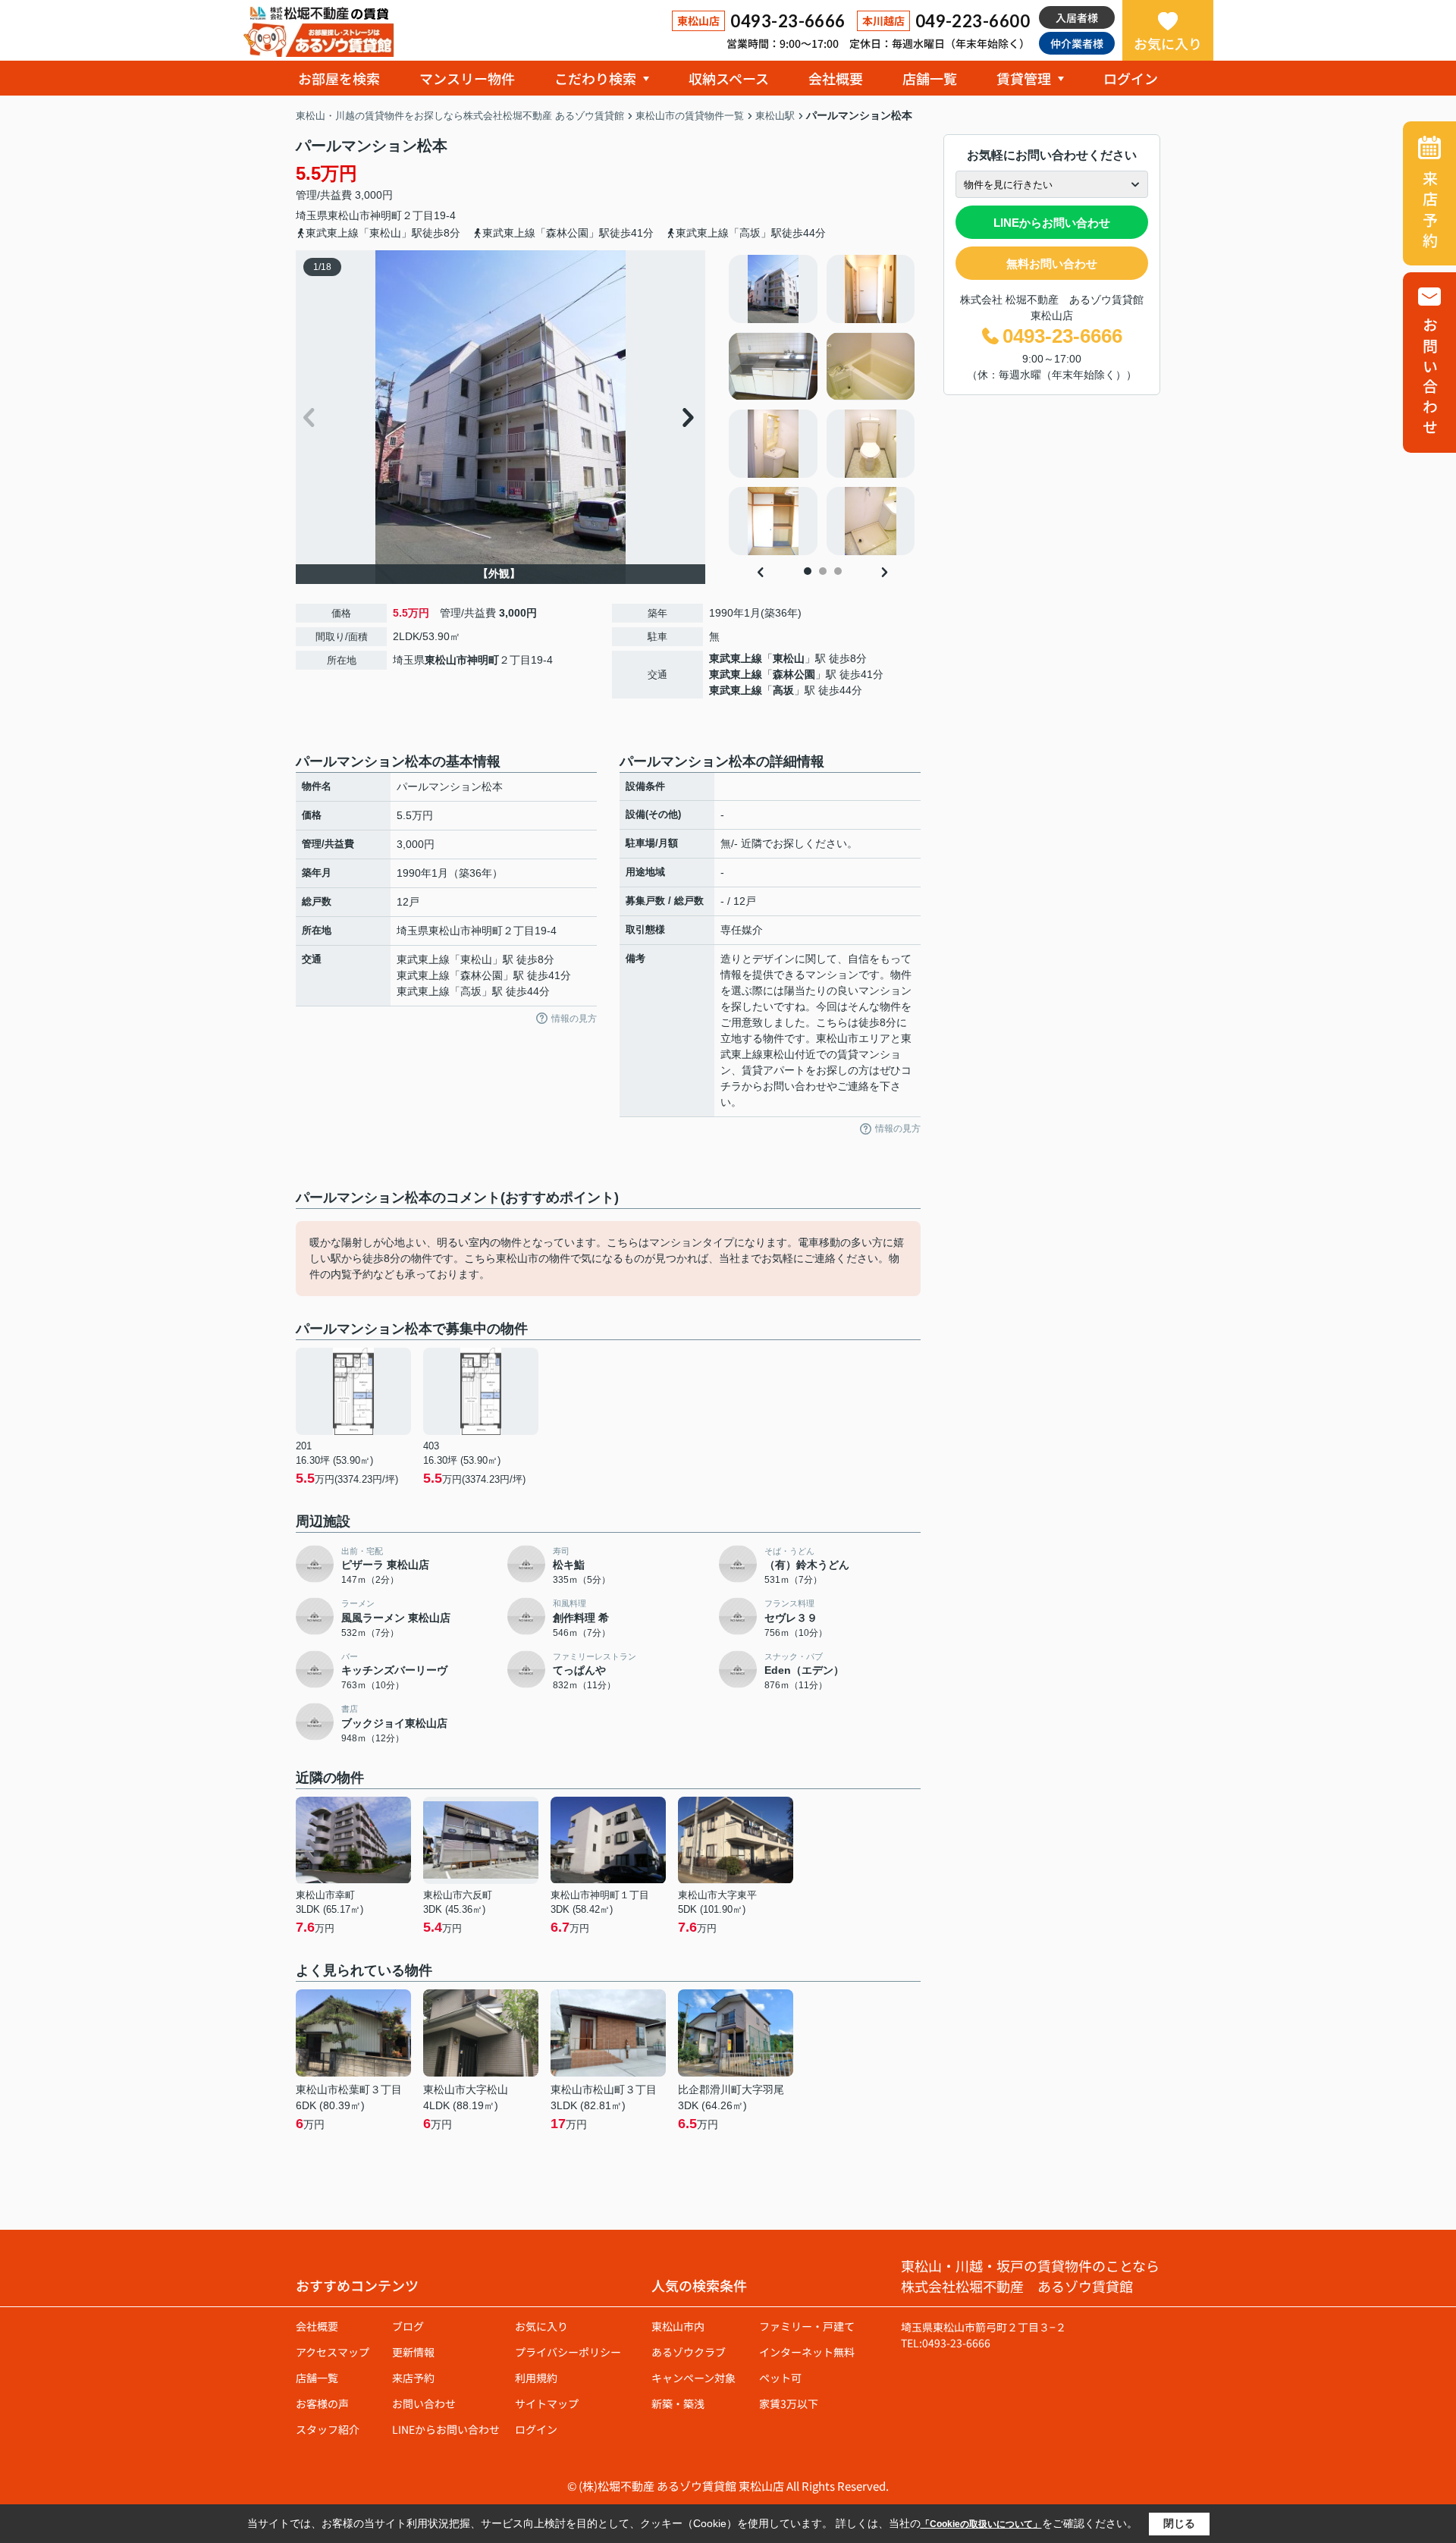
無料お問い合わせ (1052, 264)
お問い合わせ (424, 2403)
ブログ (408, 2326)
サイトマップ (547, 2403)
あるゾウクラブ (689, 2352)
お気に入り (1168, 43)
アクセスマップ (333, 2352)
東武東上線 (736, 658)
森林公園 (794, 674)
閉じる (1179, 2523)
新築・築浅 (678, 2403)
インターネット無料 (807, 2352)
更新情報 (413, 2352)
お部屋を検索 (339, 78)
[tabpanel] (822, 405)
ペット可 (780, 2378)
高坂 (783, 690)
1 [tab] (808, 571)
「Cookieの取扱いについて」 (981, 2524)
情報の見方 (574, 1019)
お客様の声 (322, 2403)
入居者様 (1077, 17)
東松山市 (349, 215)
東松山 (789, 658)
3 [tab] (838, 571)
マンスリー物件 (467, 78)
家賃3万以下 (789, 2403)
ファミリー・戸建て (807, 2326)
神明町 (386, 215)
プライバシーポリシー (568, 2352)
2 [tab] (823, 571)
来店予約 (413, 2378)
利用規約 (536, 2378)
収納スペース (729, 78)
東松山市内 (678, 2326)
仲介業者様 (1077, 43)
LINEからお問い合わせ (1052, 223)
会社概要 (836, 78)
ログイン (1131, 78)
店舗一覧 (930, 78)
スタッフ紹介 (328, 2429)
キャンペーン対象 (693, 2378)
